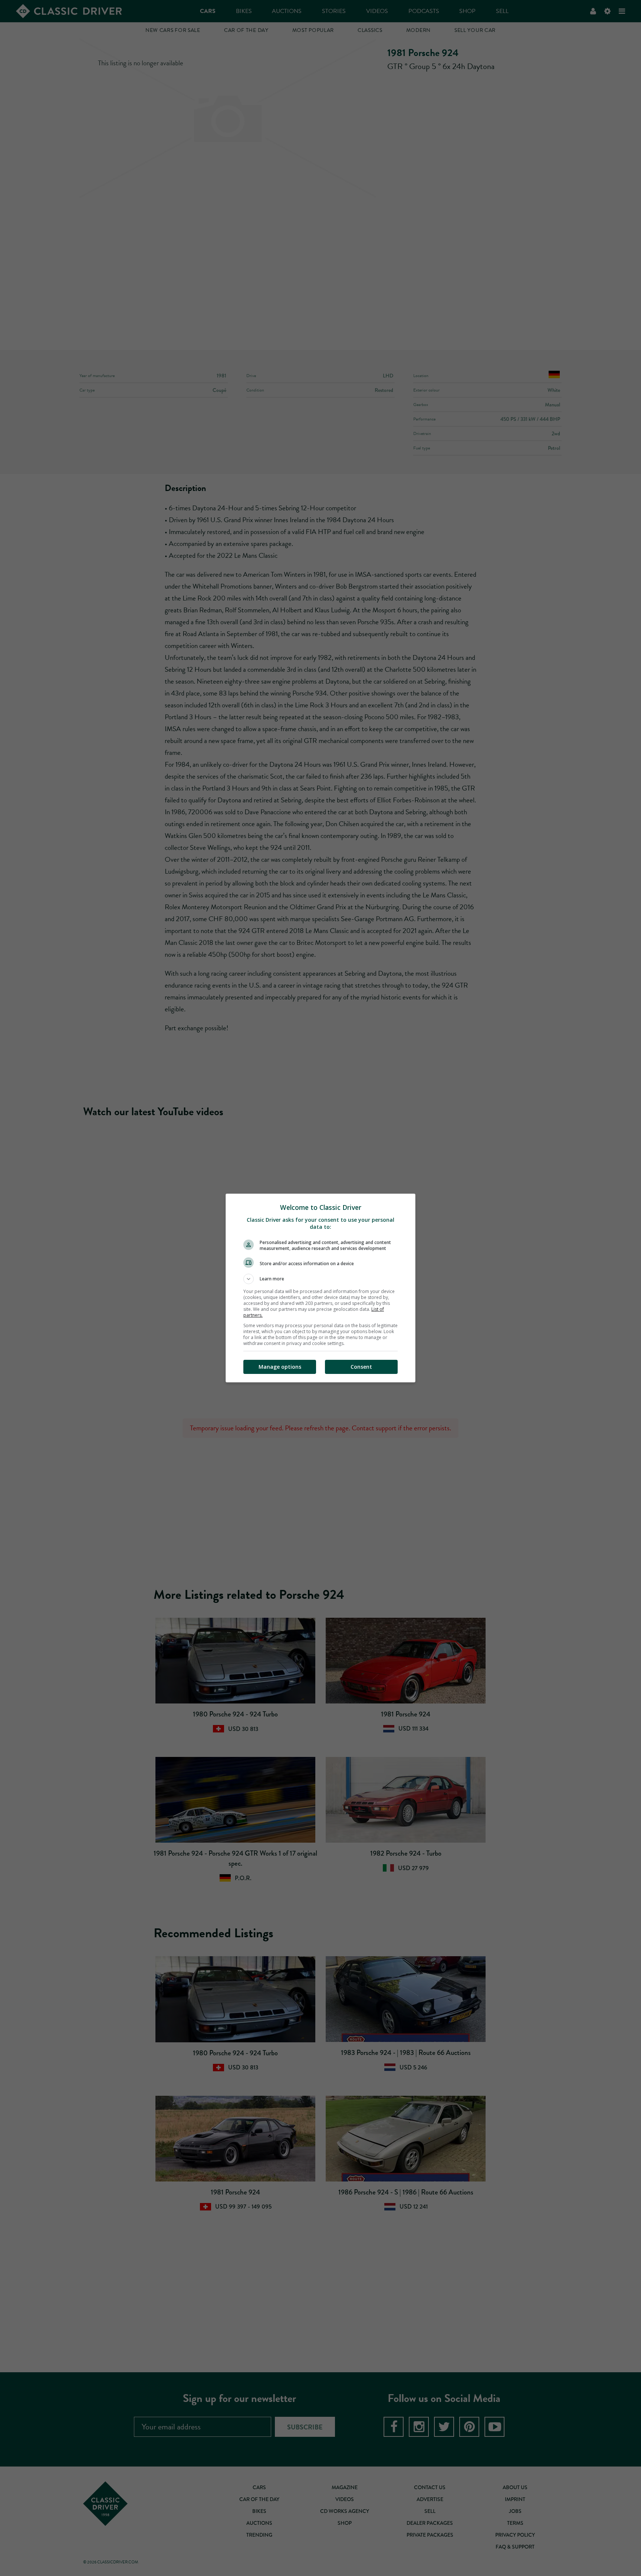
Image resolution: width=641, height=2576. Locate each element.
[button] (320, 1279)
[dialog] (320, 1288)
